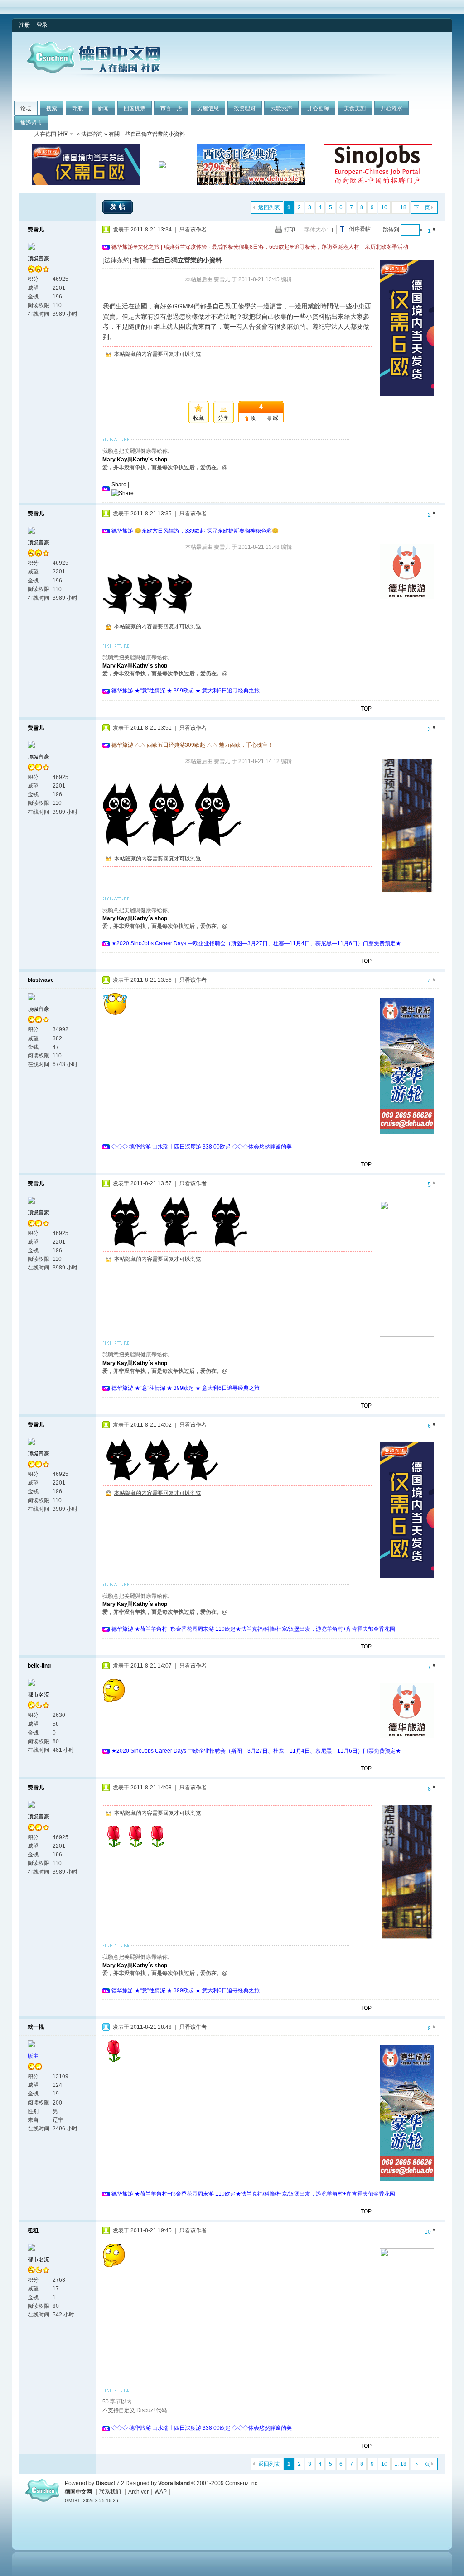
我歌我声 (281, 108)
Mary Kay (115, 460)
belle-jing (39, 1666)
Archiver (138, 2492)
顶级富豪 (39, 259)
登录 (42, 25)
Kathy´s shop (150, 460)
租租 (33, 2230)
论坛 (26, 108)
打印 (290, 230)
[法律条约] (117, 260)
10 (384, 207)
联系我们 (110, 2492)
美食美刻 (355, 108)
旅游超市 (31, 123)
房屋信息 (208, 108)
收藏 (198, 418)
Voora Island (174, 2483)
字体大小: (316, 230)
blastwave (41, 980)
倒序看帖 (360, 229)
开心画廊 (318, 108)
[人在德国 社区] (94, 72)
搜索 (52, 108)
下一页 (422, 207)
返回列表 (269, 207)
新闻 (103, 108)
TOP (366, 709)
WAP (161, 2492)
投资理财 (245, 108)
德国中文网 (78, 2492)
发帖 (119, 207)
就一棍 (36, 2027)
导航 (77, 108)
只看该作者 (193, 230)
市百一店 (171, 108)
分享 (223, 418)
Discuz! (105, 2483)
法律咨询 (92, 134)
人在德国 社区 (51, 134)
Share (119, 485)
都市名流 (39, 1695)
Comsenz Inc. (242, 2483)
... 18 (401, 207)
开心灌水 (391, 108)
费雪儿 (36, 230)
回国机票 (135, 108)
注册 (24, 25)
